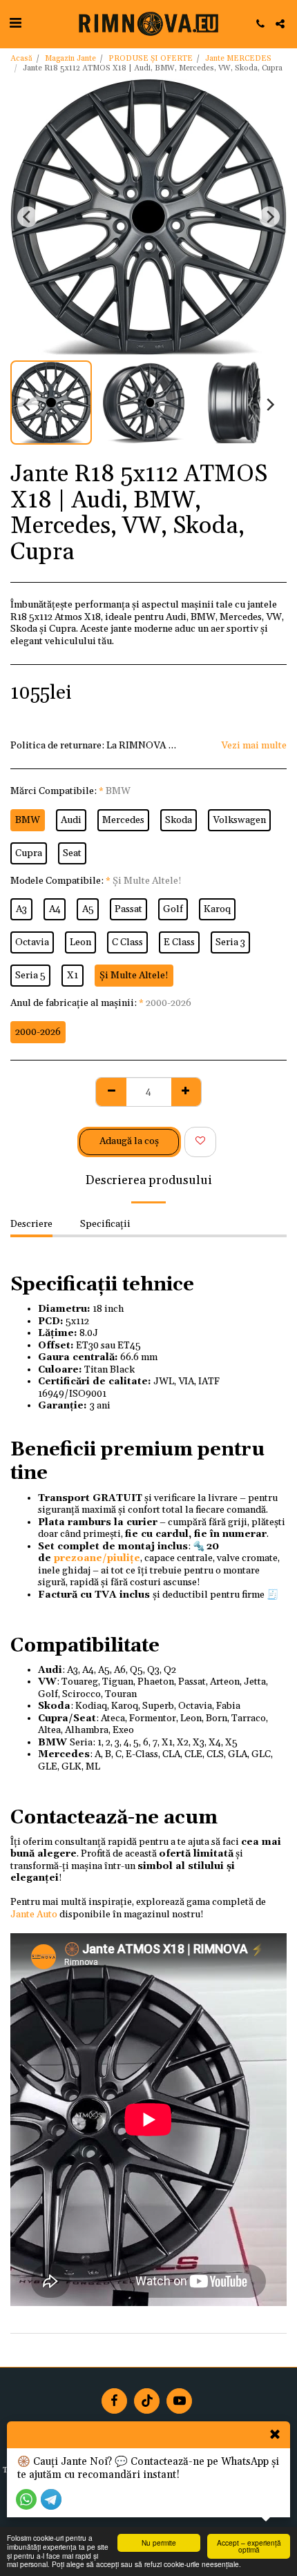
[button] (15, 23)
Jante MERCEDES (238, 59)
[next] (269, 217)
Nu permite (159, 2543)
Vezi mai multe (254, 746)
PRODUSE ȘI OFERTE (151, 59)
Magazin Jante (70, 59)
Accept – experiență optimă (249, 2546)
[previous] (28, 217)
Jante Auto (34, 1915)
